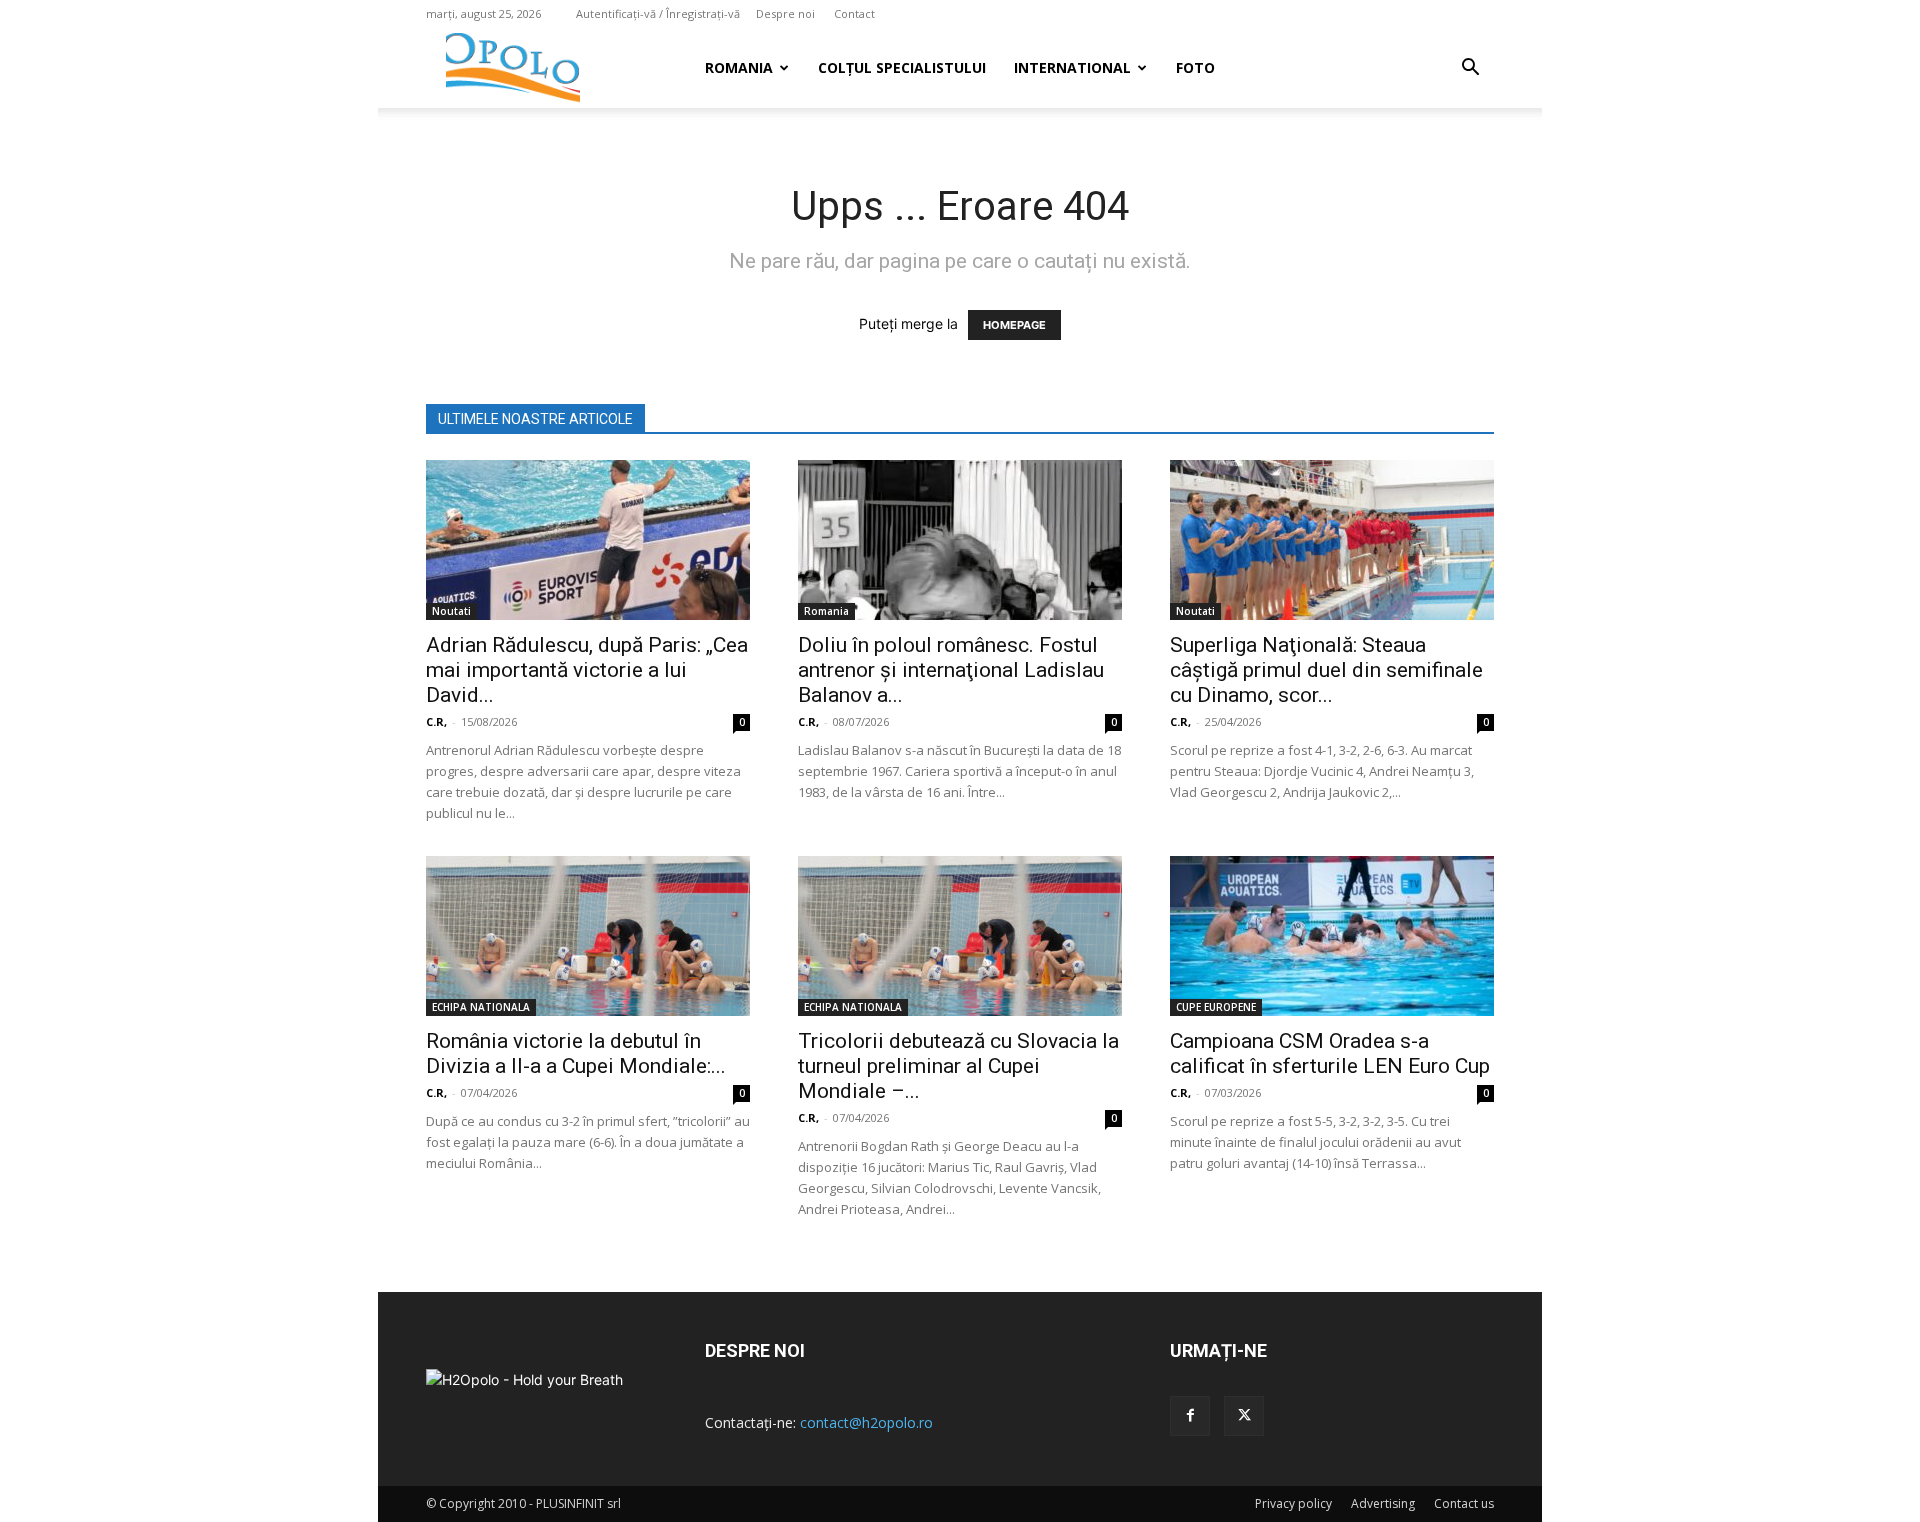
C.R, (436, 721)
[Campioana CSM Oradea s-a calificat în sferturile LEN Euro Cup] (1332, 936)
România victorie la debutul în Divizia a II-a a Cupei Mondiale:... (576, 1053)
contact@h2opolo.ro (866, 1422)
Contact (854, 13)
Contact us (1464, 1503)
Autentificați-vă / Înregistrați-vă (658, 13)
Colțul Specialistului (902, 67)
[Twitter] (1244, 1416)
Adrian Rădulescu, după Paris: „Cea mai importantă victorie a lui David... (587, 670)
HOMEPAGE (1014, 325)
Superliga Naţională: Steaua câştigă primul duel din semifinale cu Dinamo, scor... (1326, 670)
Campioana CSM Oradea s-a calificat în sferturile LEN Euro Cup (1330, 1053)
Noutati (451, 611)
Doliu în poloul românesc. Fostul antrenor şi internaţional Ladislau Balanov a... (951, 670)
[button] (1470, 69)
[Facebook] (1190, 1416)
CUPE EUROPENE (1216, 1007)
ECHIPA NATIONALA (481, 1007)
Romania (739, 67)
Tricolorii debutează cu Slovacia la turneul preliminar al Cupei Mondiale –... (958, 1066)
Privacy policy (1293, 1503)
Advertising (1383, 1503)
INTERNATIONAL (1072, 67)
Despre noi (785, 13)
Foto (1195, 67)
